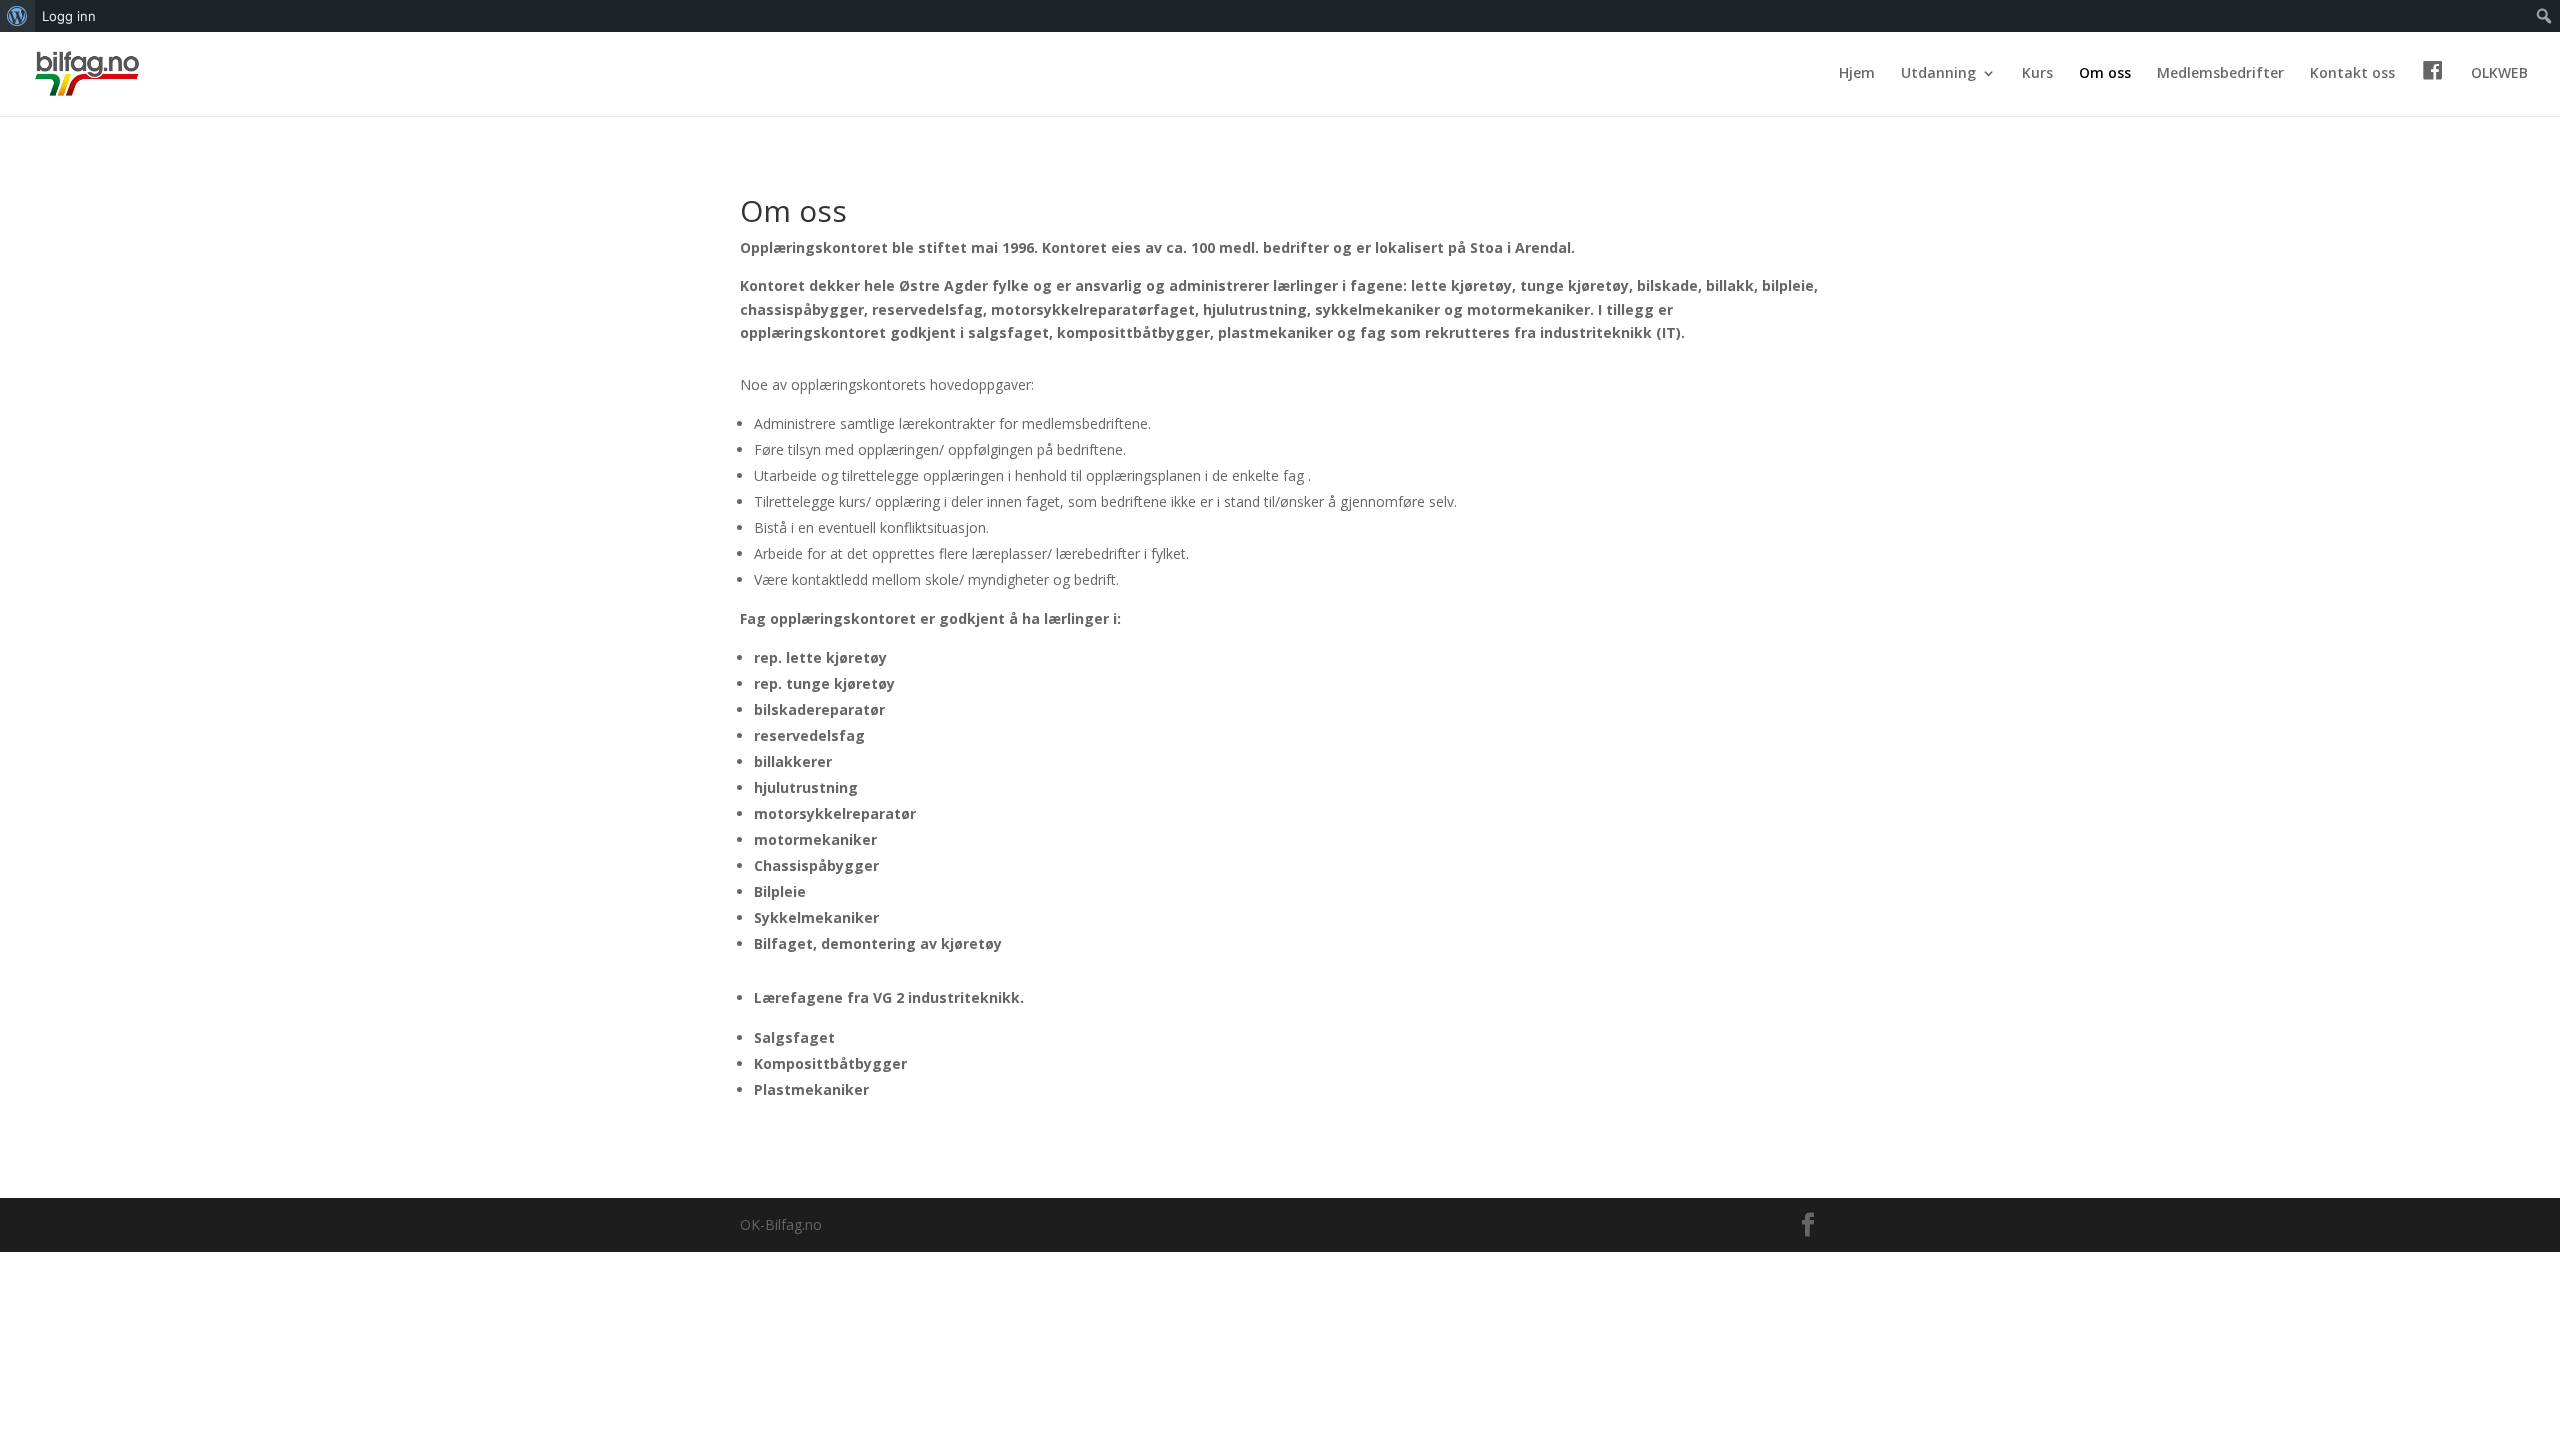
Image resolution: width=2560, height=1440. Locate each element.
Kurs (2037, 74)
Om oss (2105, 74)
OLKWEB (2499, 74)
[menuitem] (17, 16)
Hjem (1857, 74)
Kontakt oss (2352, 74)
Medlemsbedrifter (2220, 74)
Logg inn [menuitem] (69, 16)
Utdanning (1938, 74)
